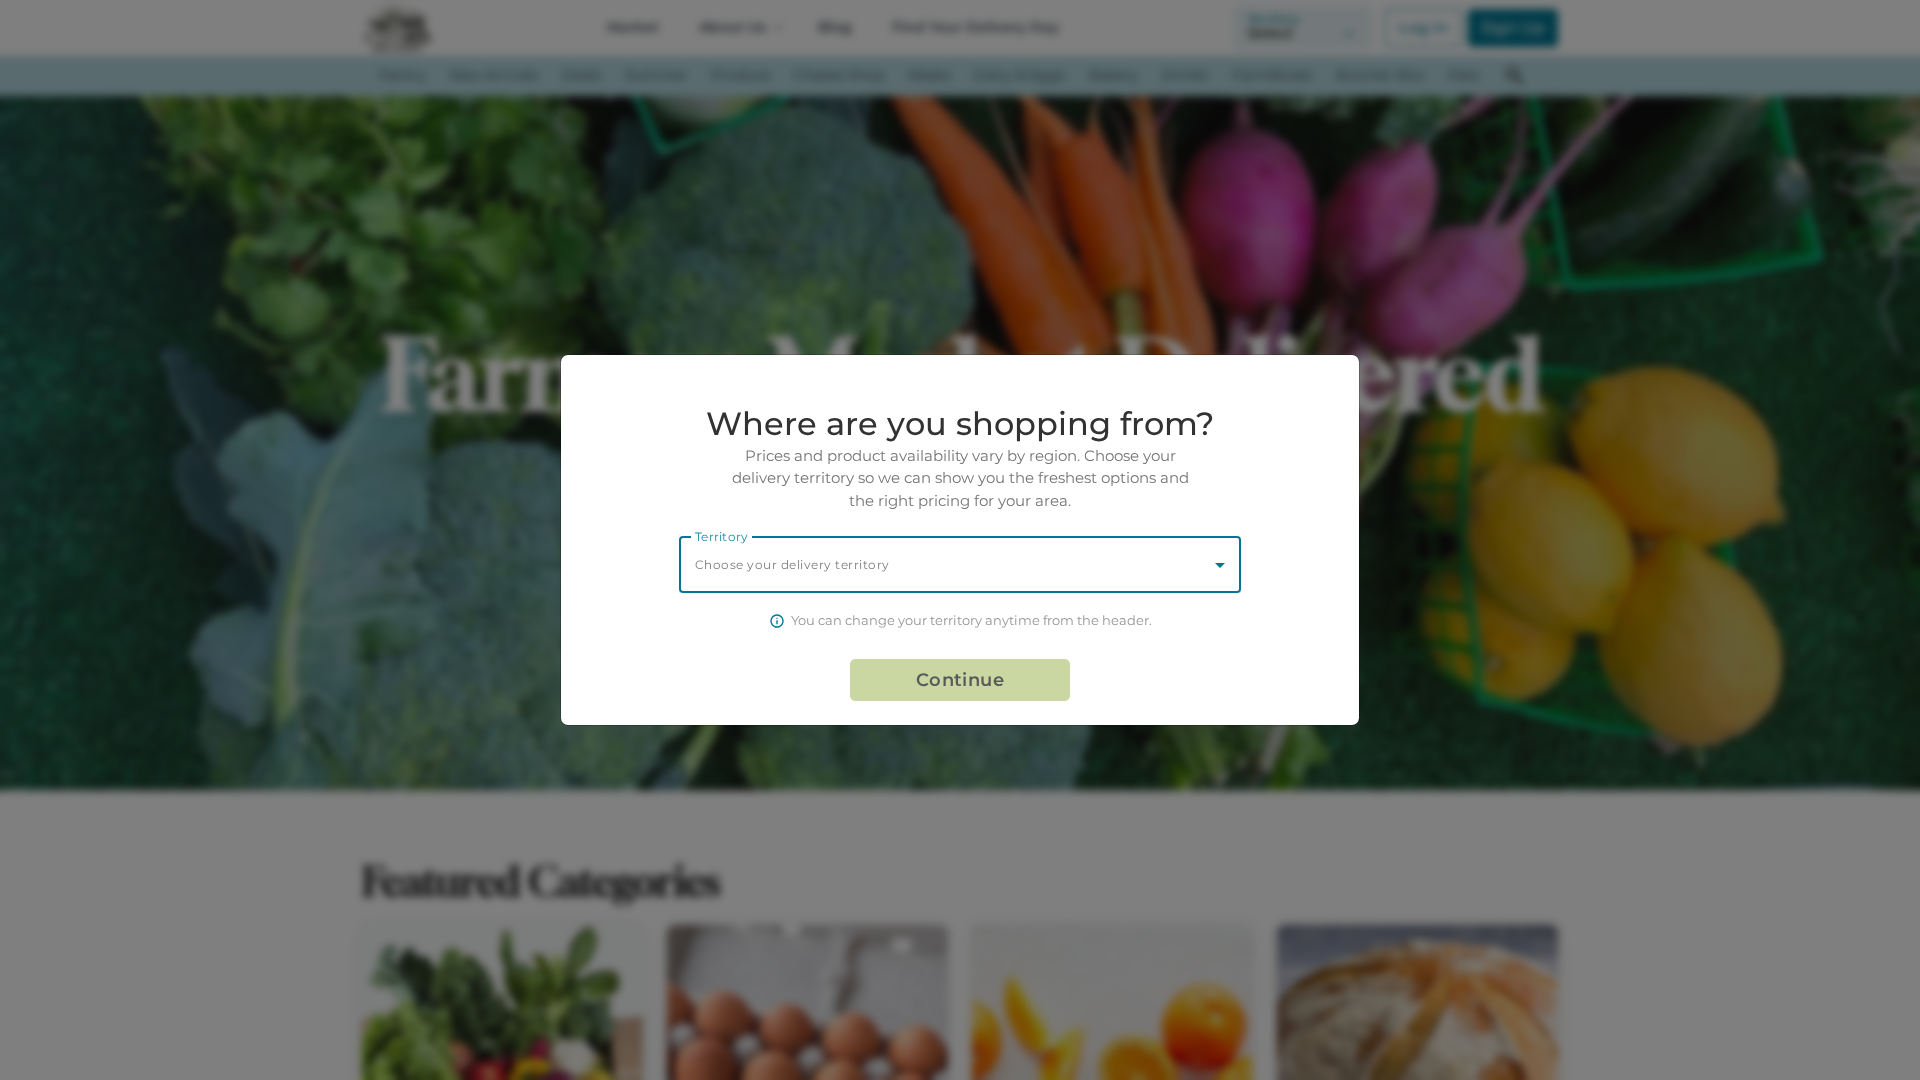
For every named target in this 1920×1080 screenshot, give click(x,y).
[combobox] (960, 564)
